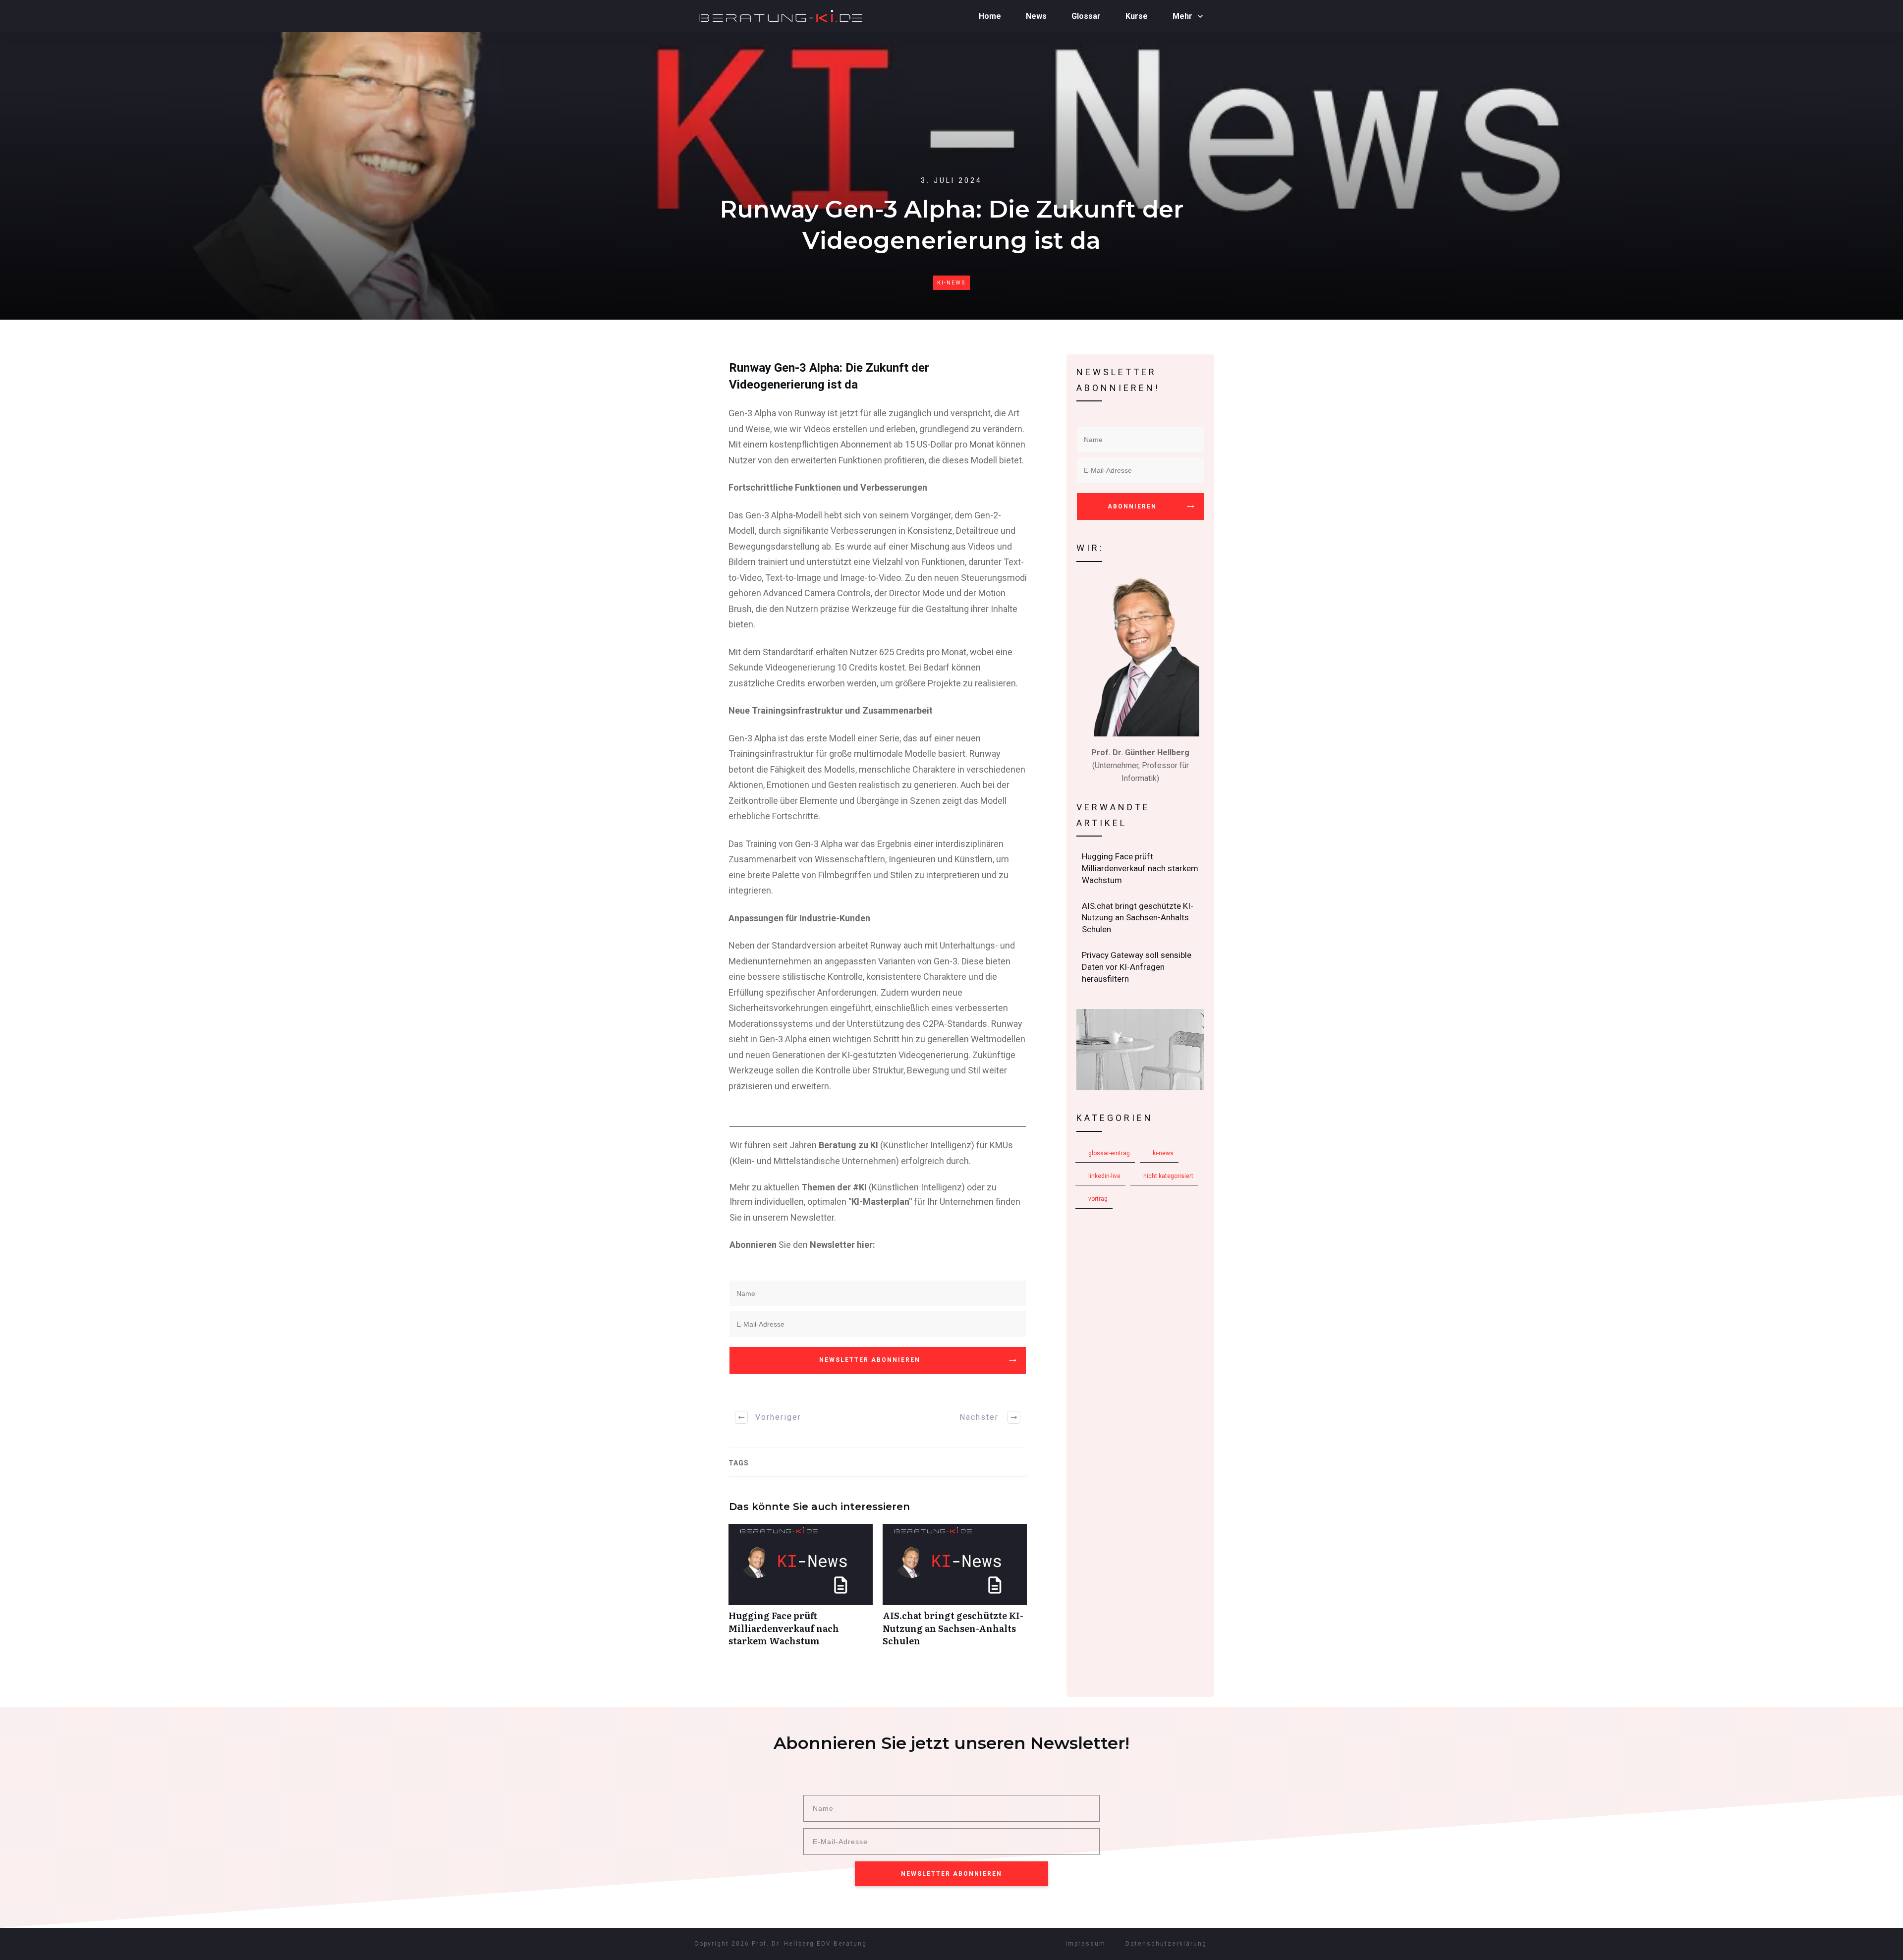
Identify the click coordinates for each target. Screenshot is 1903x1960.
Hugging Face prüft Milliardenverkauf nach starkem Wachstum (801, 1590)
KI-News (951, 283)
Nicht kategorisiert (1168, 1176)
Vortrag (1098, 1199)
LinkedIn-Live (1104, 1176)
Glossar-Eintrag (1109, 1153)
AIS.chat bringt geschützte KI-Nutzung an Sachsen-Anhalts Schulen (955, 1590)
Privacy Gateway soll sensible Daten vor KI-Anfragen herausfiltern (1141, 967)
